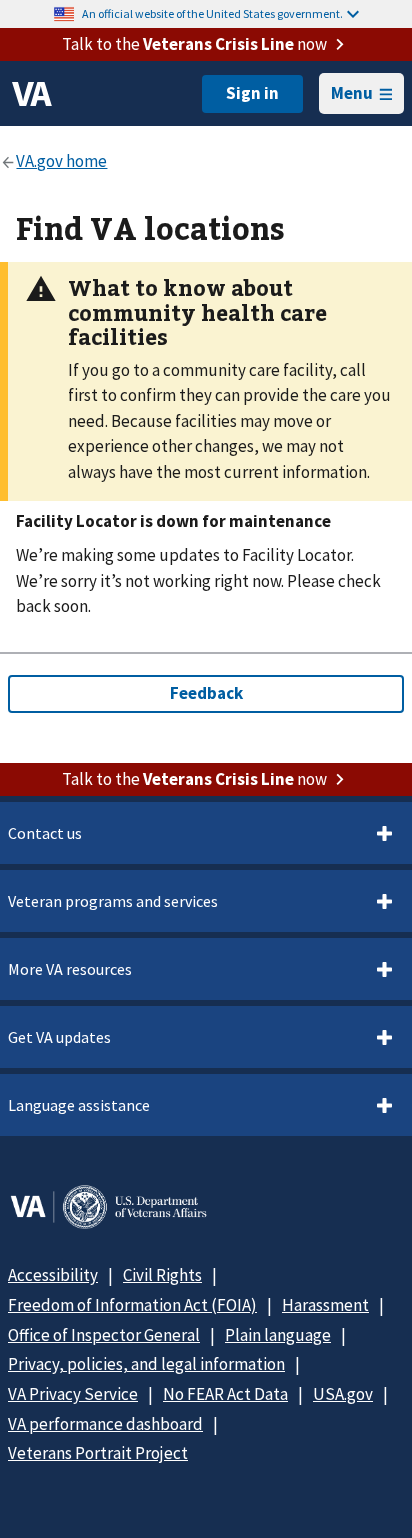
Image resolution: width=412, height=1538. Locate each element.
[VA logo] (32, 94)
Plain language (278, 1335)
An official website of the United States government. (212, 13)
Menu (352, 93)
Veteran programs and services (113, 901)
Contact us (45, 833)
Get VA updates (59, 1037)
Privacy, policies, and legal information (146, 1364)
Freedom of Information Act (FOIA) (132, 1305)
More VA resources (70, 969)
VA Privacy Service (73, 1394)
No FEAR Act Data (225, 1394)
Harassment (325, 1305)
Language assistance (79, 1105)
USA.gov (343, 1394)
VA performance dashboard (105, 1424)
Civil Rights (162, 1275)
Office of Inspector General (104, 1335)
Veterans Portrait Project (98, 1453)
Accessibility (53, 1275)
